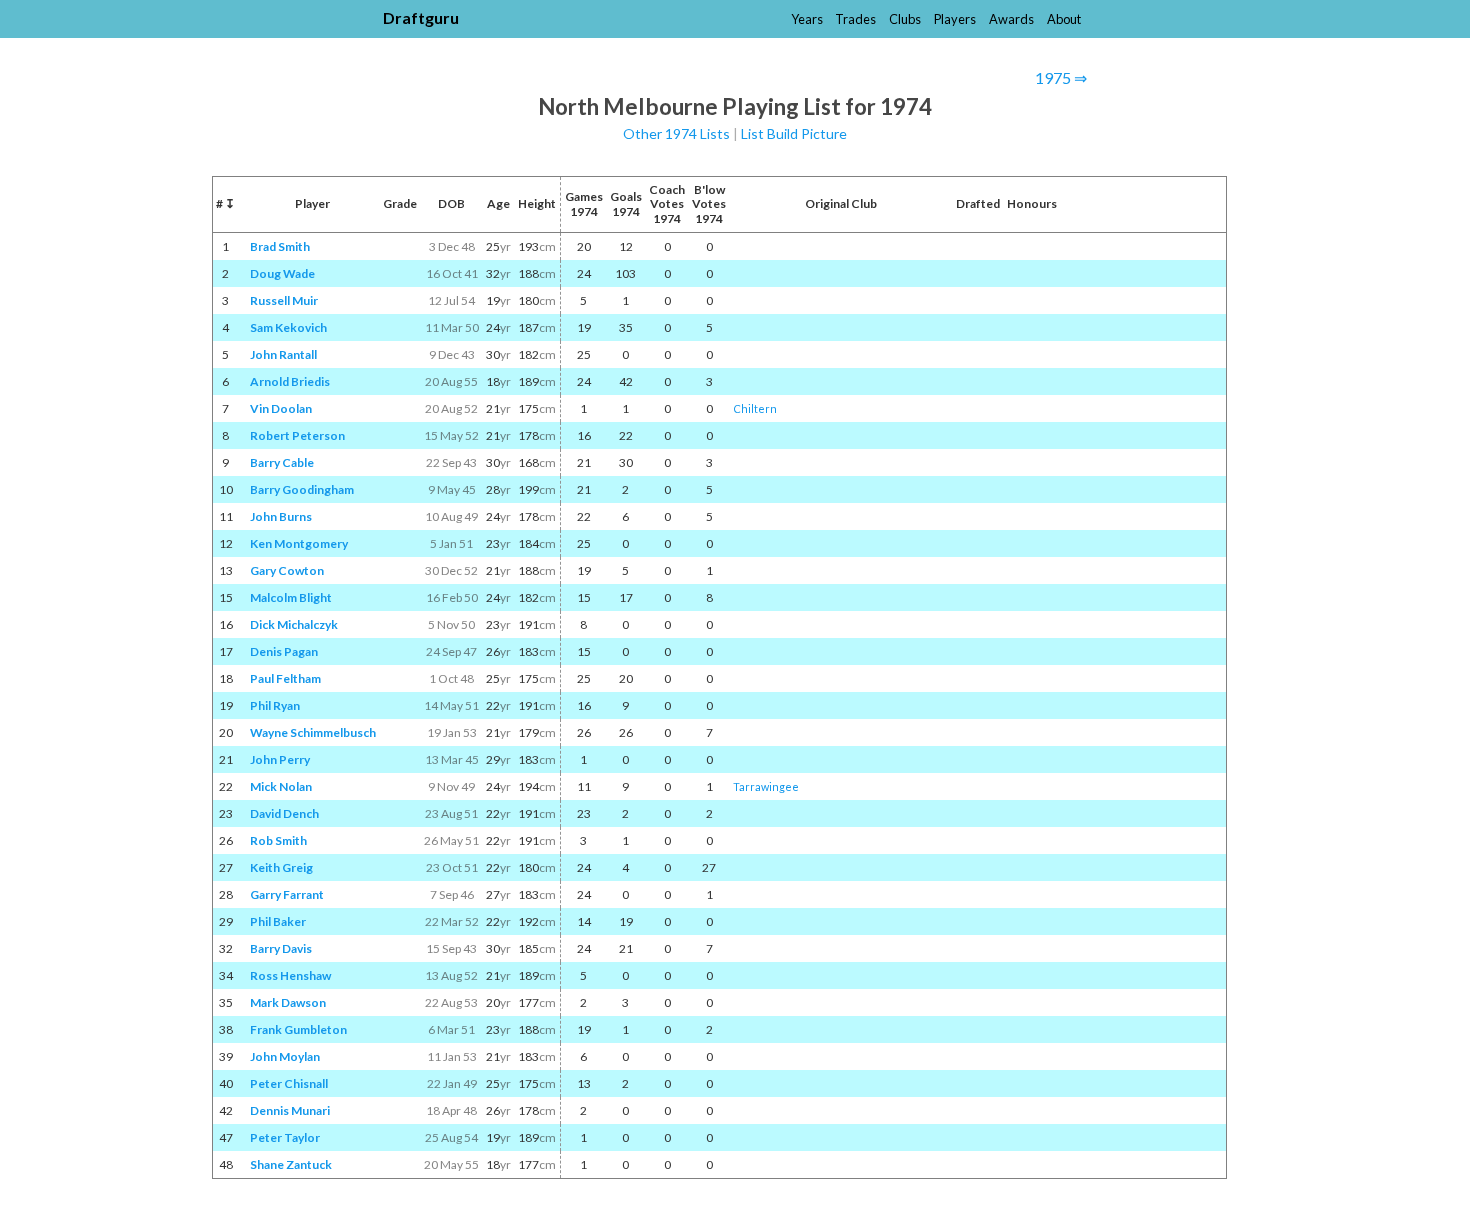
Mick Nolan (281, 786)
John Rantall (283, 354)
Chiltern (755, 408)
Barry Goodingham (302, 489)
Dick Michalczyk (294, 624)
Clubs (905, 19)
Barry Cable (282, 462)
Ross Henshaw (290, 975)
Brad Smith (280, 246)
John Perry (280, 759)
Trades (855, 19)
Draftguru (421, 17)
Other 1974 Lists (676, 133)
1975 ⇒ (1061, 77)
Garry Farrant (287, 894)
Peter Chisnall (289, 1083)
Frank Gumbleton (298, 1029)
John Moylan (285, 1056)
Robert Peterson (297, 435)
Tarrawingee (766, 786)
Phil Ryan (275, 705)
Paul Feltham (285, 678)
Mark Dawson (288, 1002)
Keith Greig (281, 867)
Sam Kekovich (288, 327)
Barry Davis (281, 948)
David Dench (284, 813)
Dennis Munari (290, 1110)
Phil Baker (278, 921)
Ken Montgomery (299, 543)
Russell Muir (284, 300)
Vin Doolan (281, 408)
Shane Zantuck (291, 1164)
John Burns (281, 516)
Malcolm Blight (291, 597)
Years (807, 19)
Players (955, 19)
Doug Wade (282, 273)
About (1064, 19)
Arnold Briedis (290, 381)
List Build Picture (794, 133)
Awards (1011, 19)
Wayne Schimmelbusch (313, 732)
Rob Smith (278, 840)
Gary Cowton (287, 570)
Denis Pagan (284, 651)
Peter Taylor (285, 1137)
